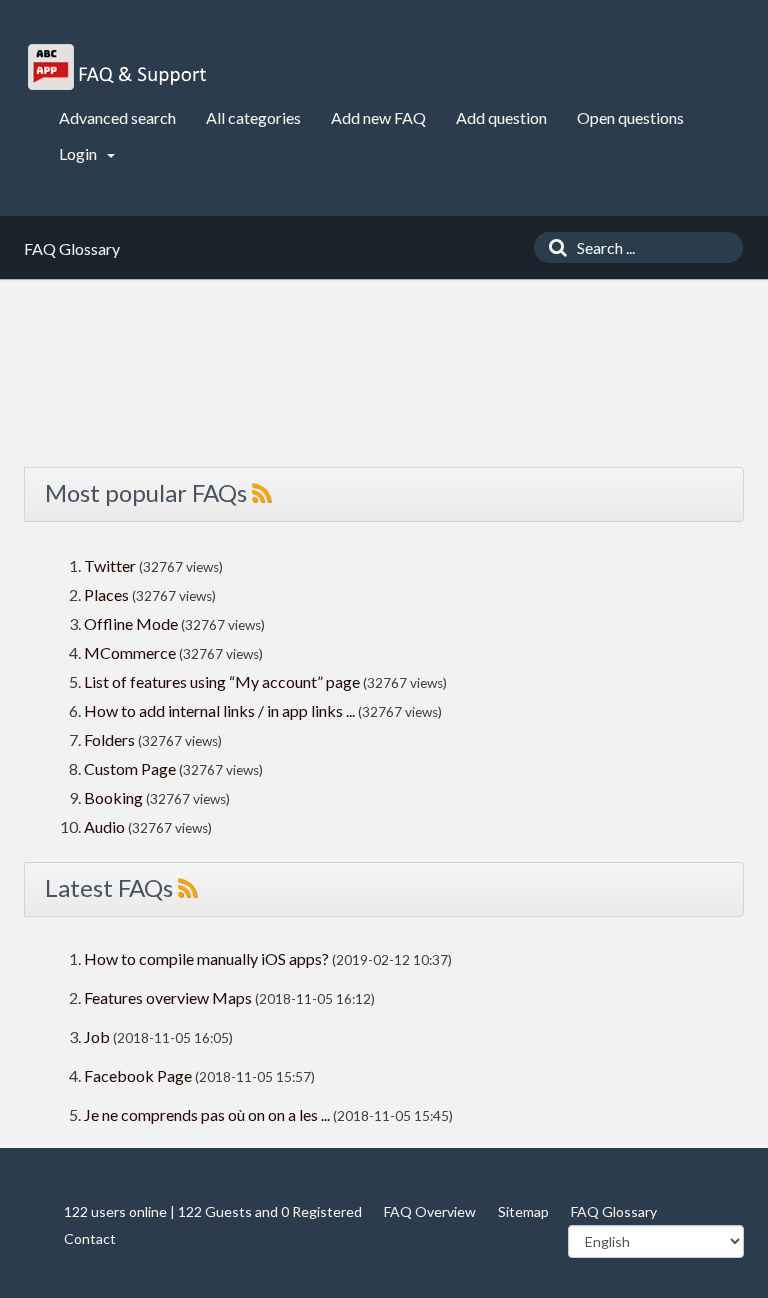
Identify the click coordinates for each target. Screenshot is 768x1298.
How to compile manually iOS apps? (208, 958)
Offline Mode (132, 623)
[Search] (553, 247)
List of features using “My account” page (223, 681)
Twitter (110, 565)
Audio (104, 826)
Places (106, 594)
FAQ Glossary (614, 1211)
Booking (115, 797)
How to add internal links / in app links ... (219, 710)
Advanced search (117, 117)
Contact (90, 1238)
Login (79, 153)
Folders (109, 739)
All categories (253, 117)
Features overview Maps (168, 997)
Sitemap (523, 1211)
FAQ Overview (430, 1211)
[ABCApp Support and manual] (119, 67)
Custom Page (131, 768)
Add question (501, 117)
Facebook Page (138, 1075)
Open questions (630, 117)
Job (97, 1036)
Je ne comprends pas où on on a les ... (207, 1114)
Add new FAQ (378, 117)
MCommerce (131, 652)
